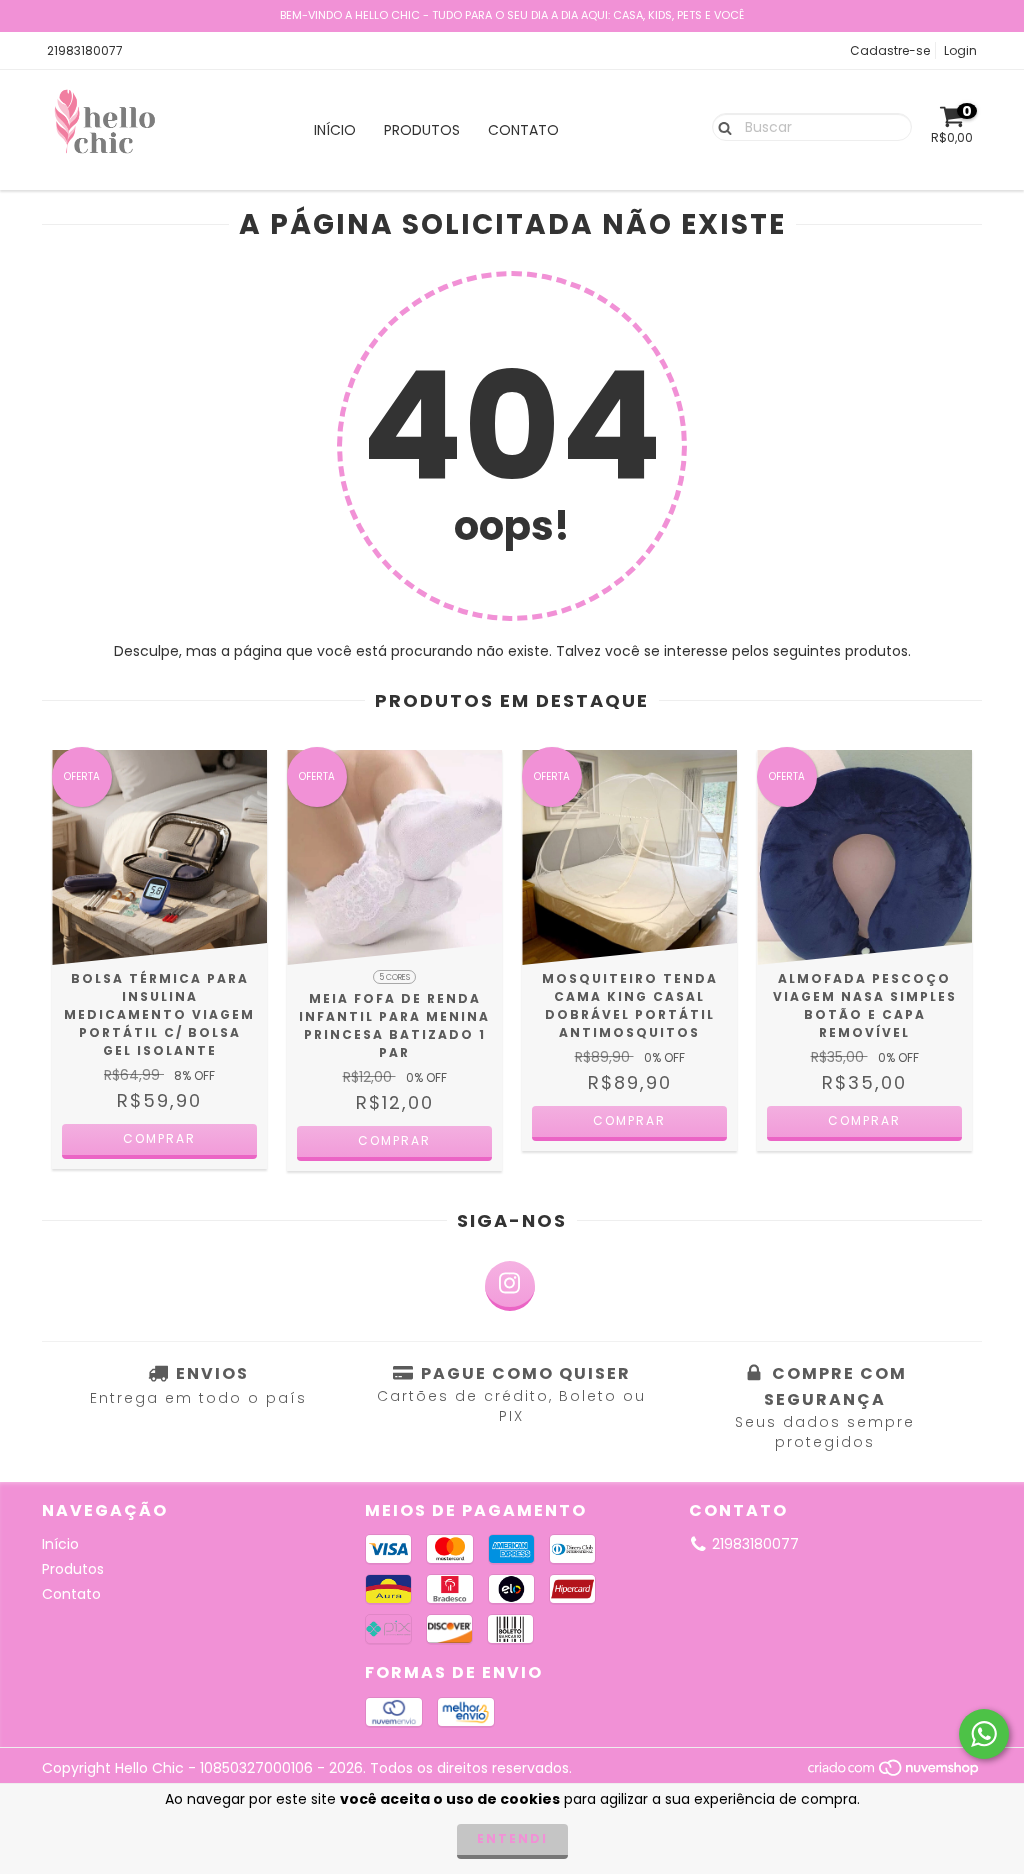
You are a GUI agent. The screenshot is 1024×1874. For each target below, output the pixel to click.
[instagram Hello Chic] (510, 1286)
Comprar (159, 1138)
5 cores (394, 977)
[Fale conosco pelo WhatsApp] (984, 1734)
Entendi (512, 1838)
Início (335, 130)
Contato (523, 130)
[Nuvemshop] (894, 1772)
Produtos (422, 130)
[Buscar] (720, 126)
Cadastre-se (890, 50)
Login (960, 50)
